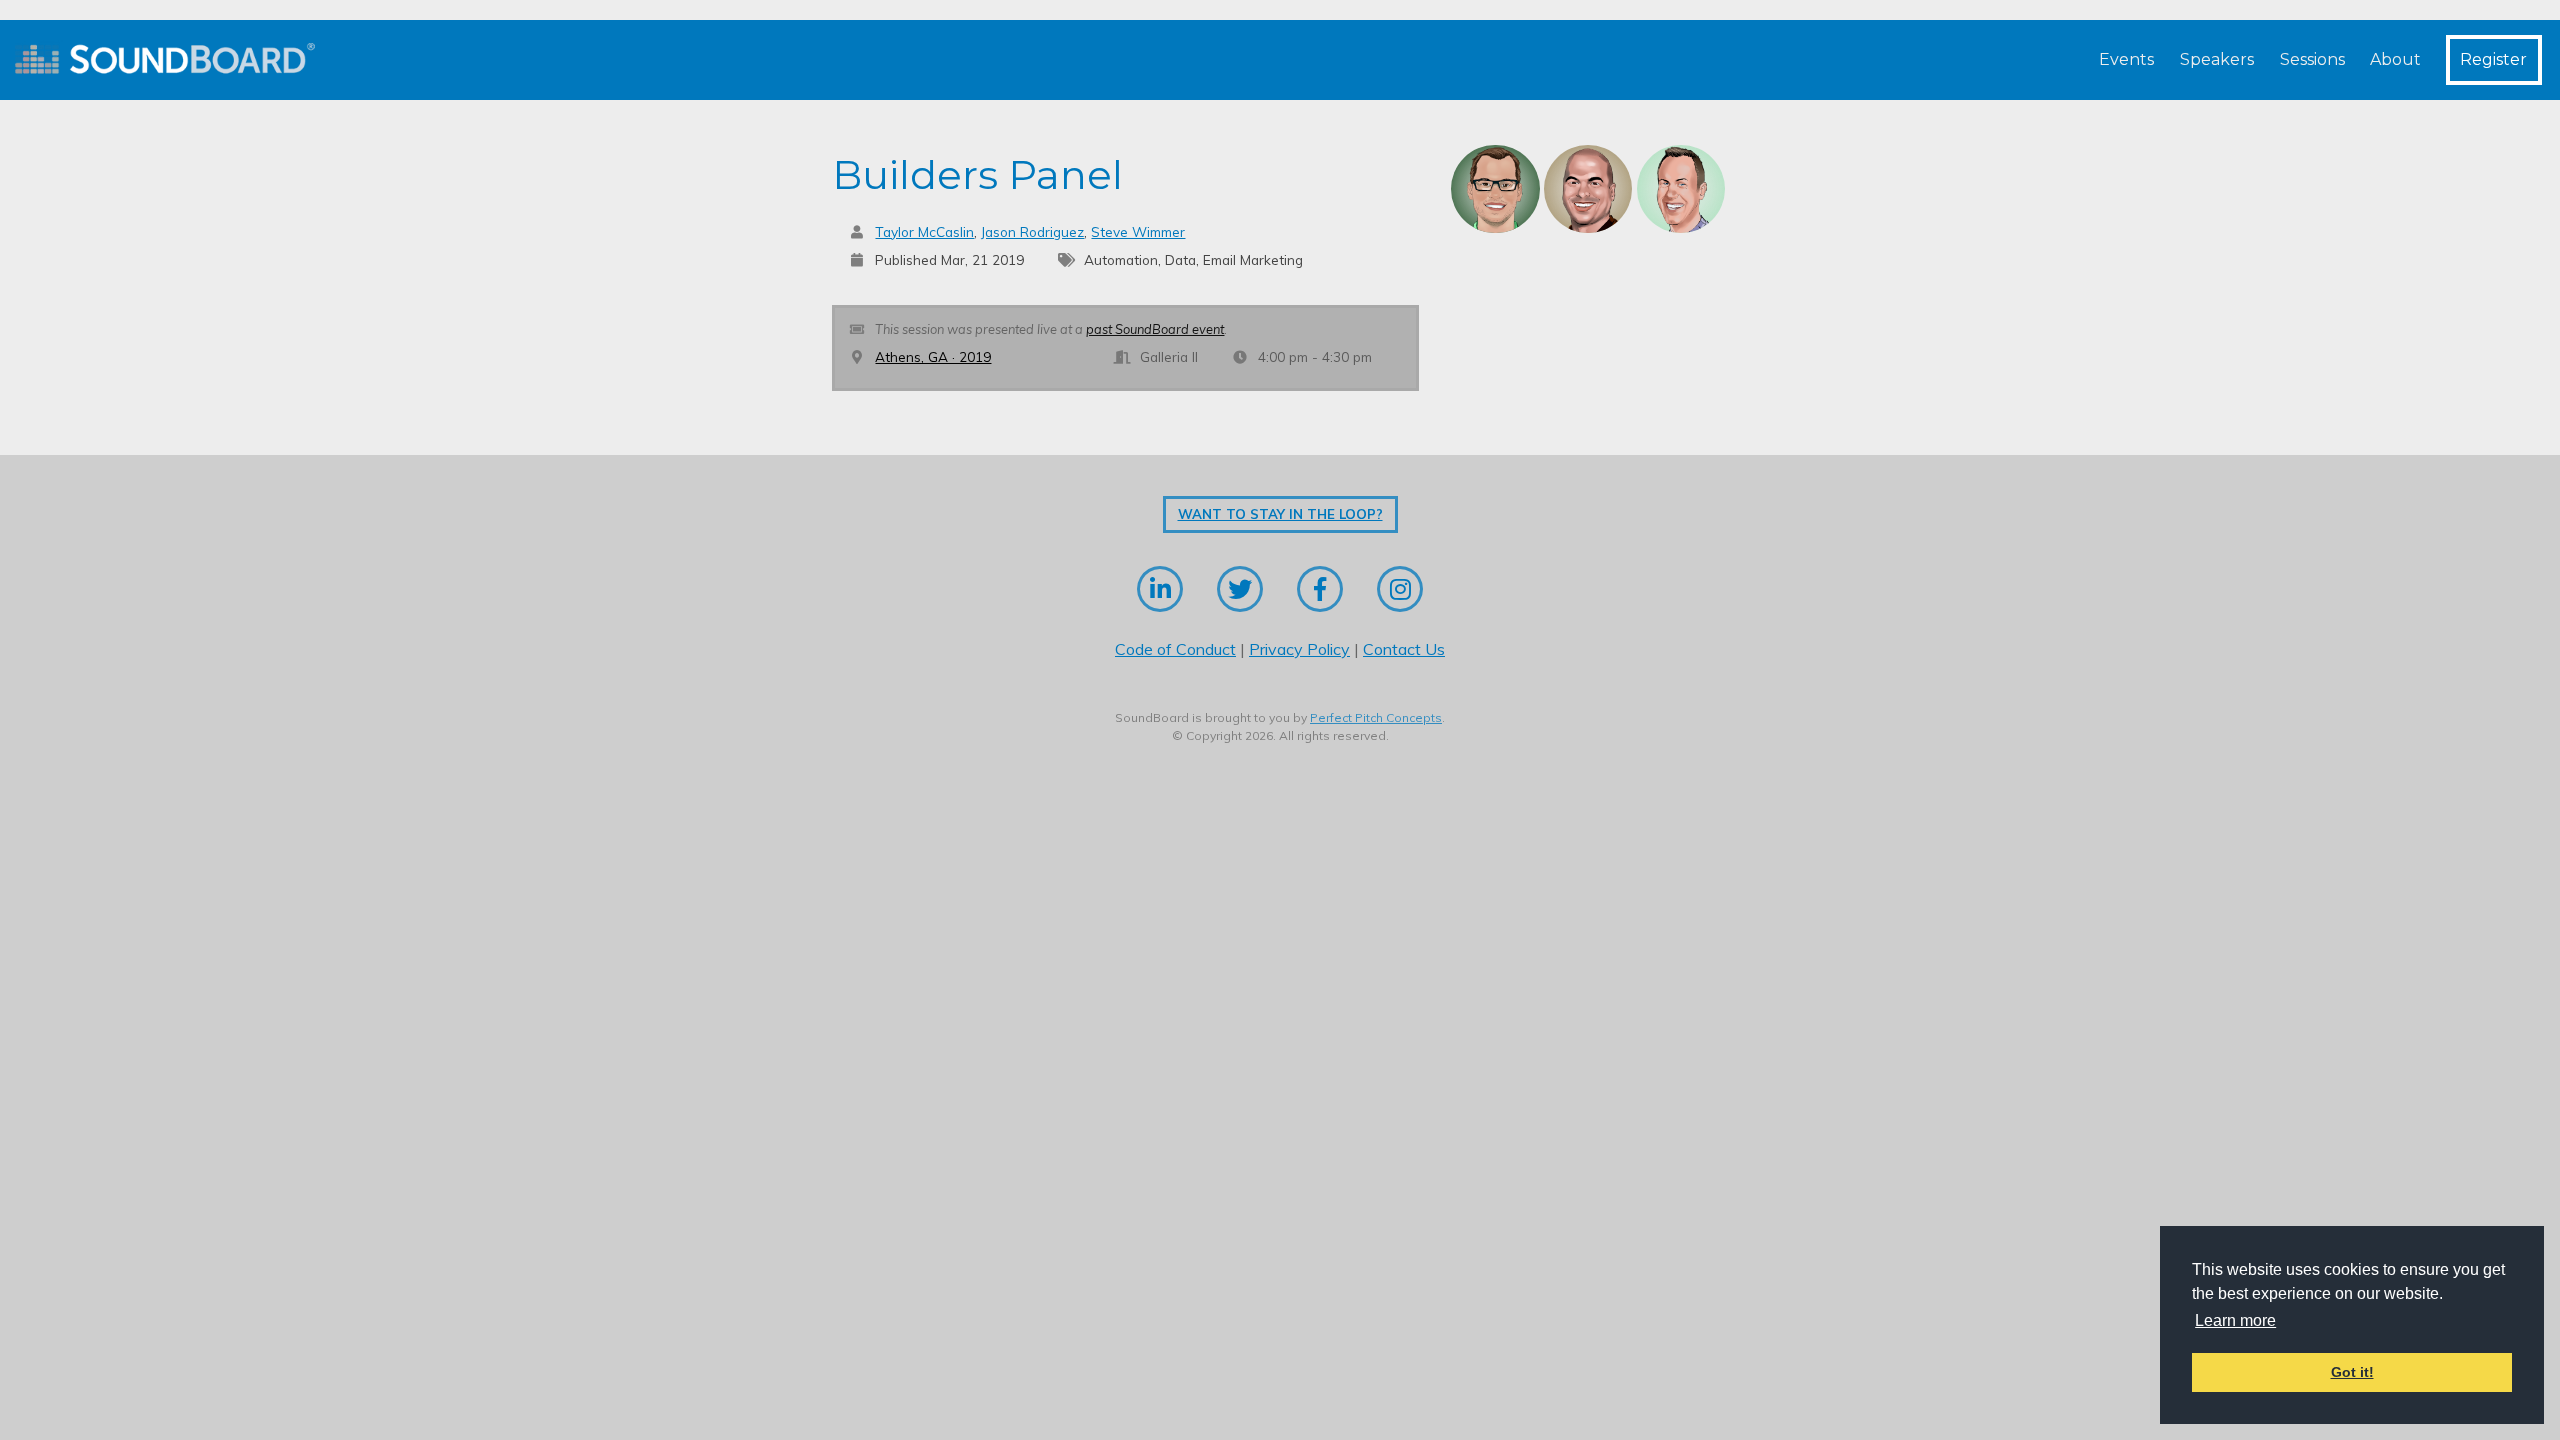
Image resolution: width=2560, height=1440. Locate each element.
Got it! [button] (2352, 1372)
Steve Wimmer (1138, 231)
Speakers (2217, 59)
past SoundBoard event (1155, 329)
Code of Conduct (1175, 649)
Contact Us (1404, 649)
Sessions (2312, 59)
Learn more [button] (2235, 1320)
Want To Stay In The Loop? (1280, 514)
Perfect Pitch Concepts (1376, 717)
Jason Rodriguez (1032, 231)
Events (2126, 59)
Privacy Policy (1299, 649)
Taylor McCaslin (924, 231)
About (2395, 59)
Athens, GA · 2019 (933, 356)
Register (2493, 59)
